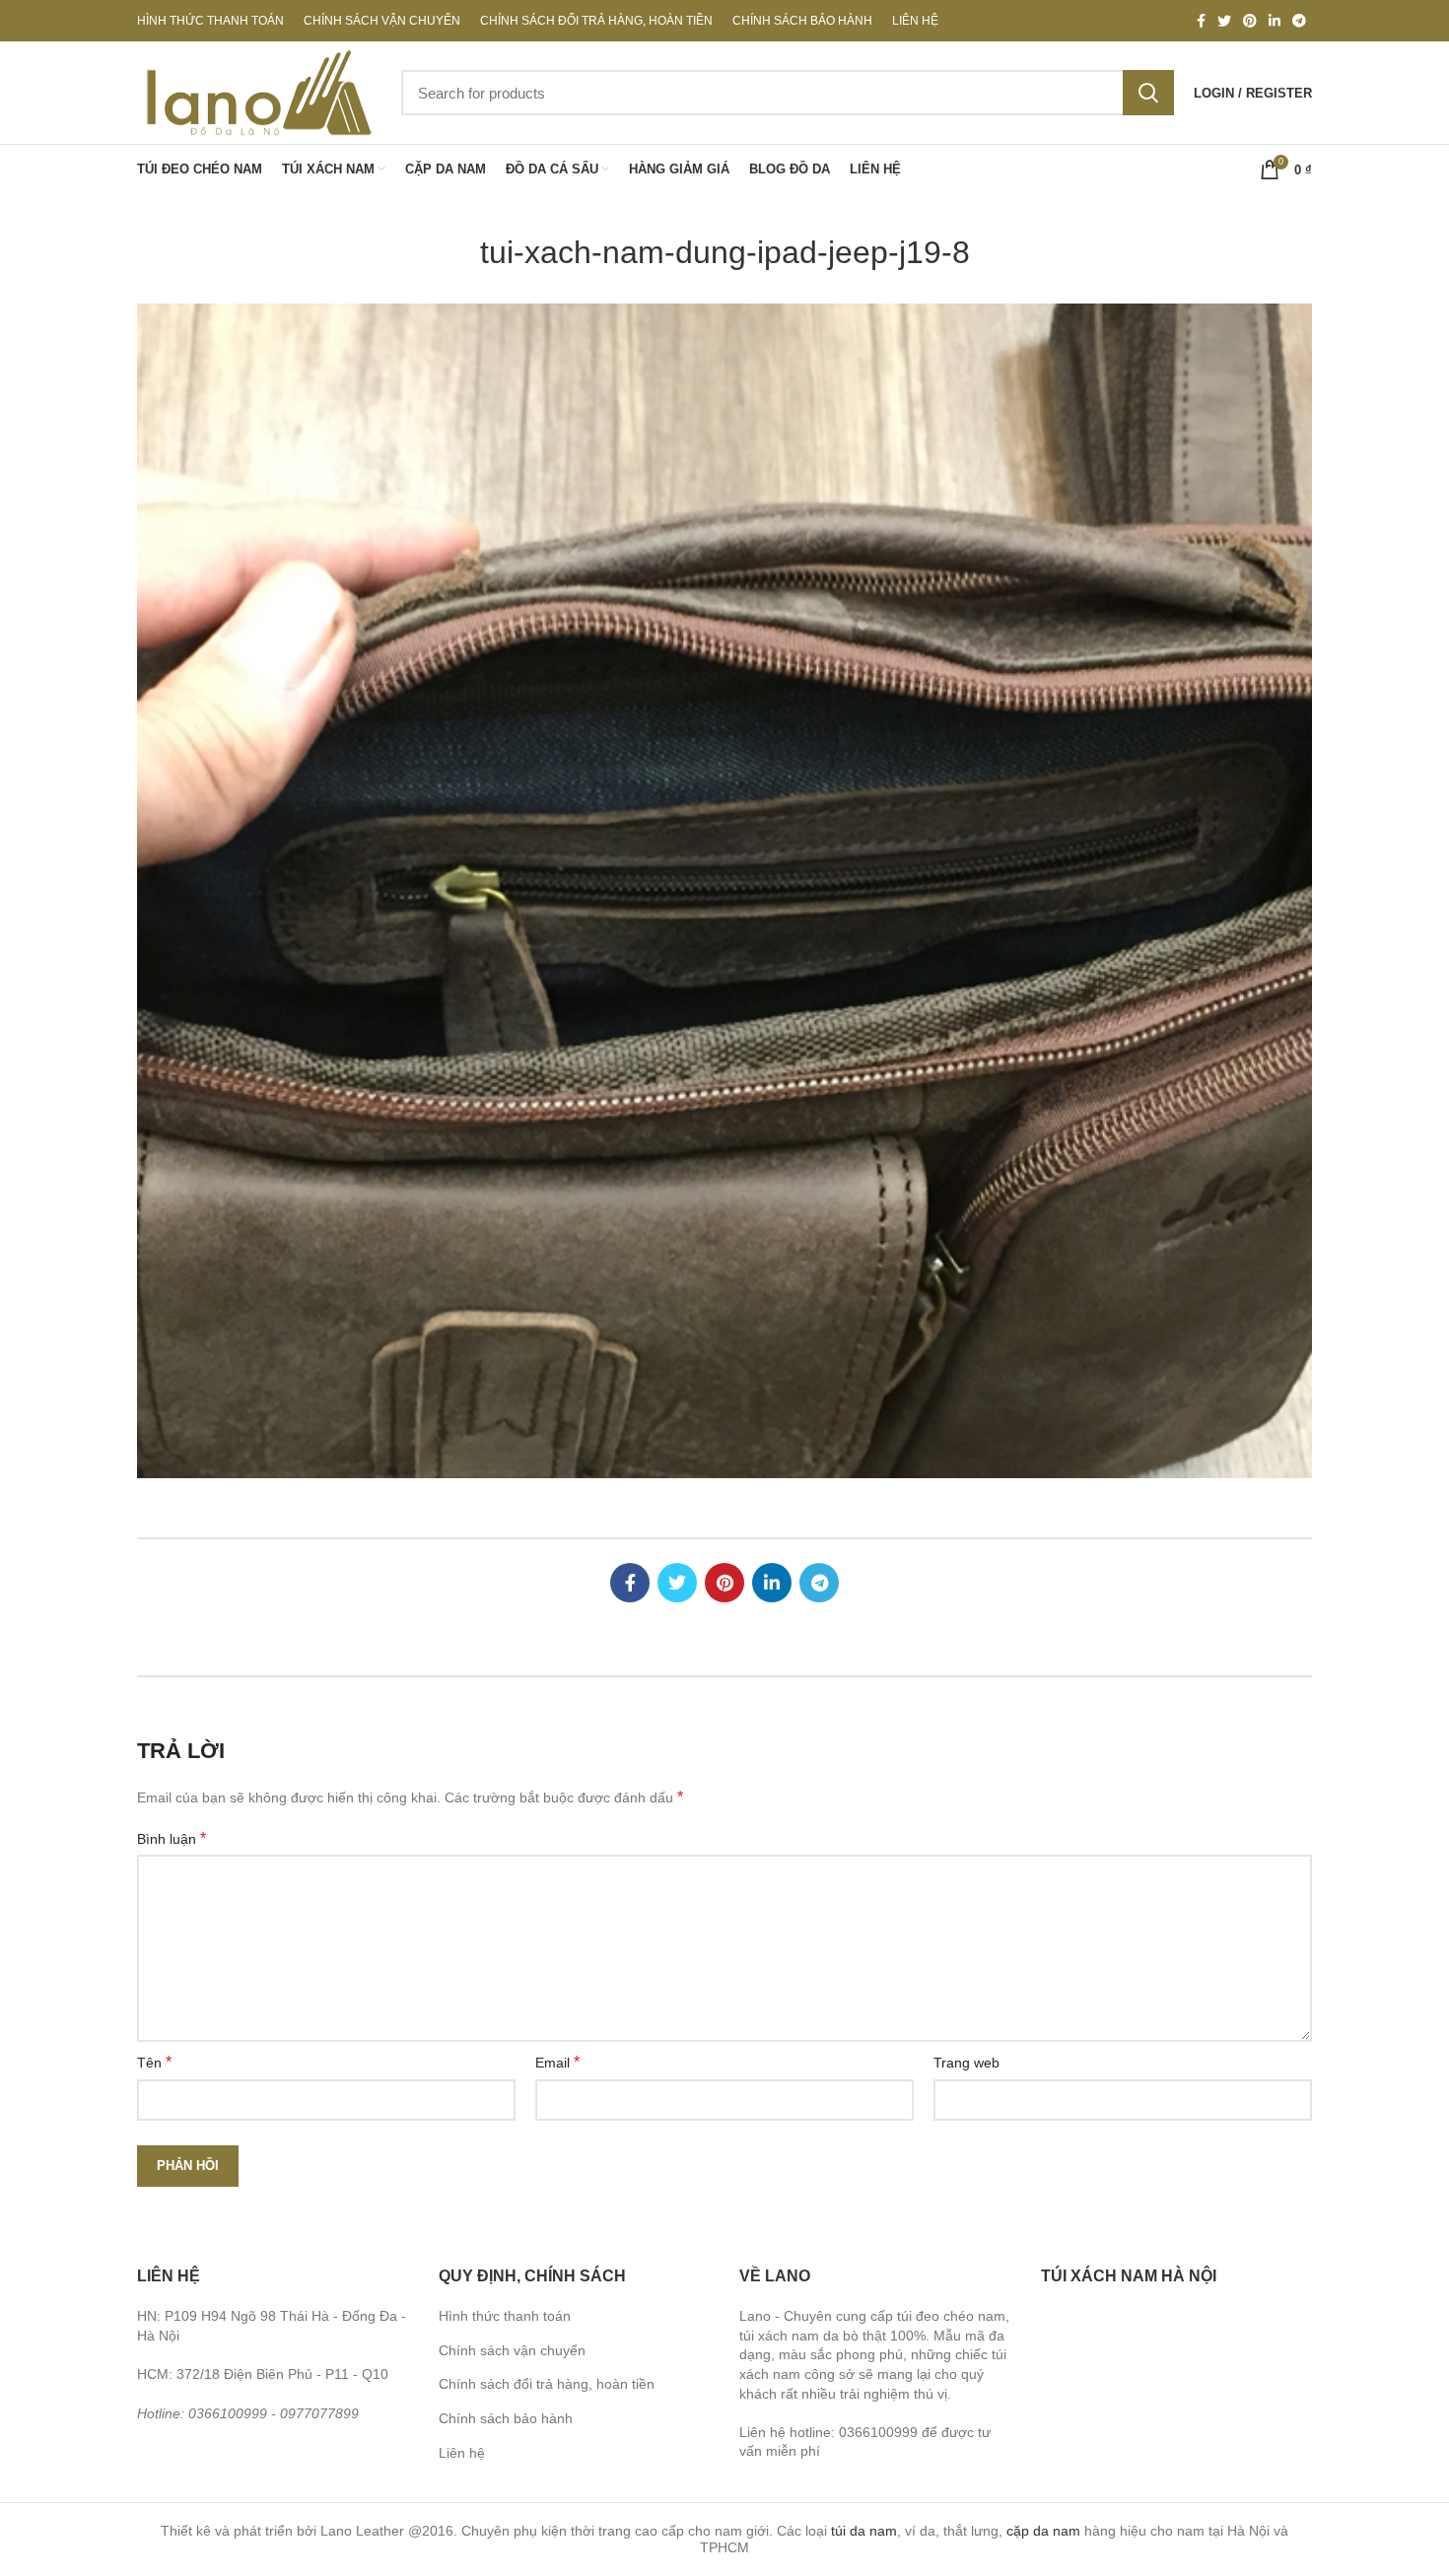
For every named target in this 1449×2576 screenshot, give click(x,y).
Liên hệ (462, 2453)
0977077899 (319, 2413)
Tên (154, 2062)
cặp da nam (1043, 2531)
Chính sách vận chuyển (512, 2350)
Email (557, 2062)
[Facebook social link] (1201, 21)
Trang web (966, 2063)
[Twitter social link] (1224, 21)
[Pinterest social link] (1250, 21)
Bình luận (172, 1838)
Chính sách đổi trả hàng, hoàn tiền (547, 2384)
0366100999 (228, 2413)
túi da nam (864, 2531)
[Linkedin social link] (1275, 21)
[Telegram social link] (1299, 21)
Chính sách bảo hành (506, 2418)
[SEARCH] (1148, 93)
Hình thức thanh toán (505, 2316)
